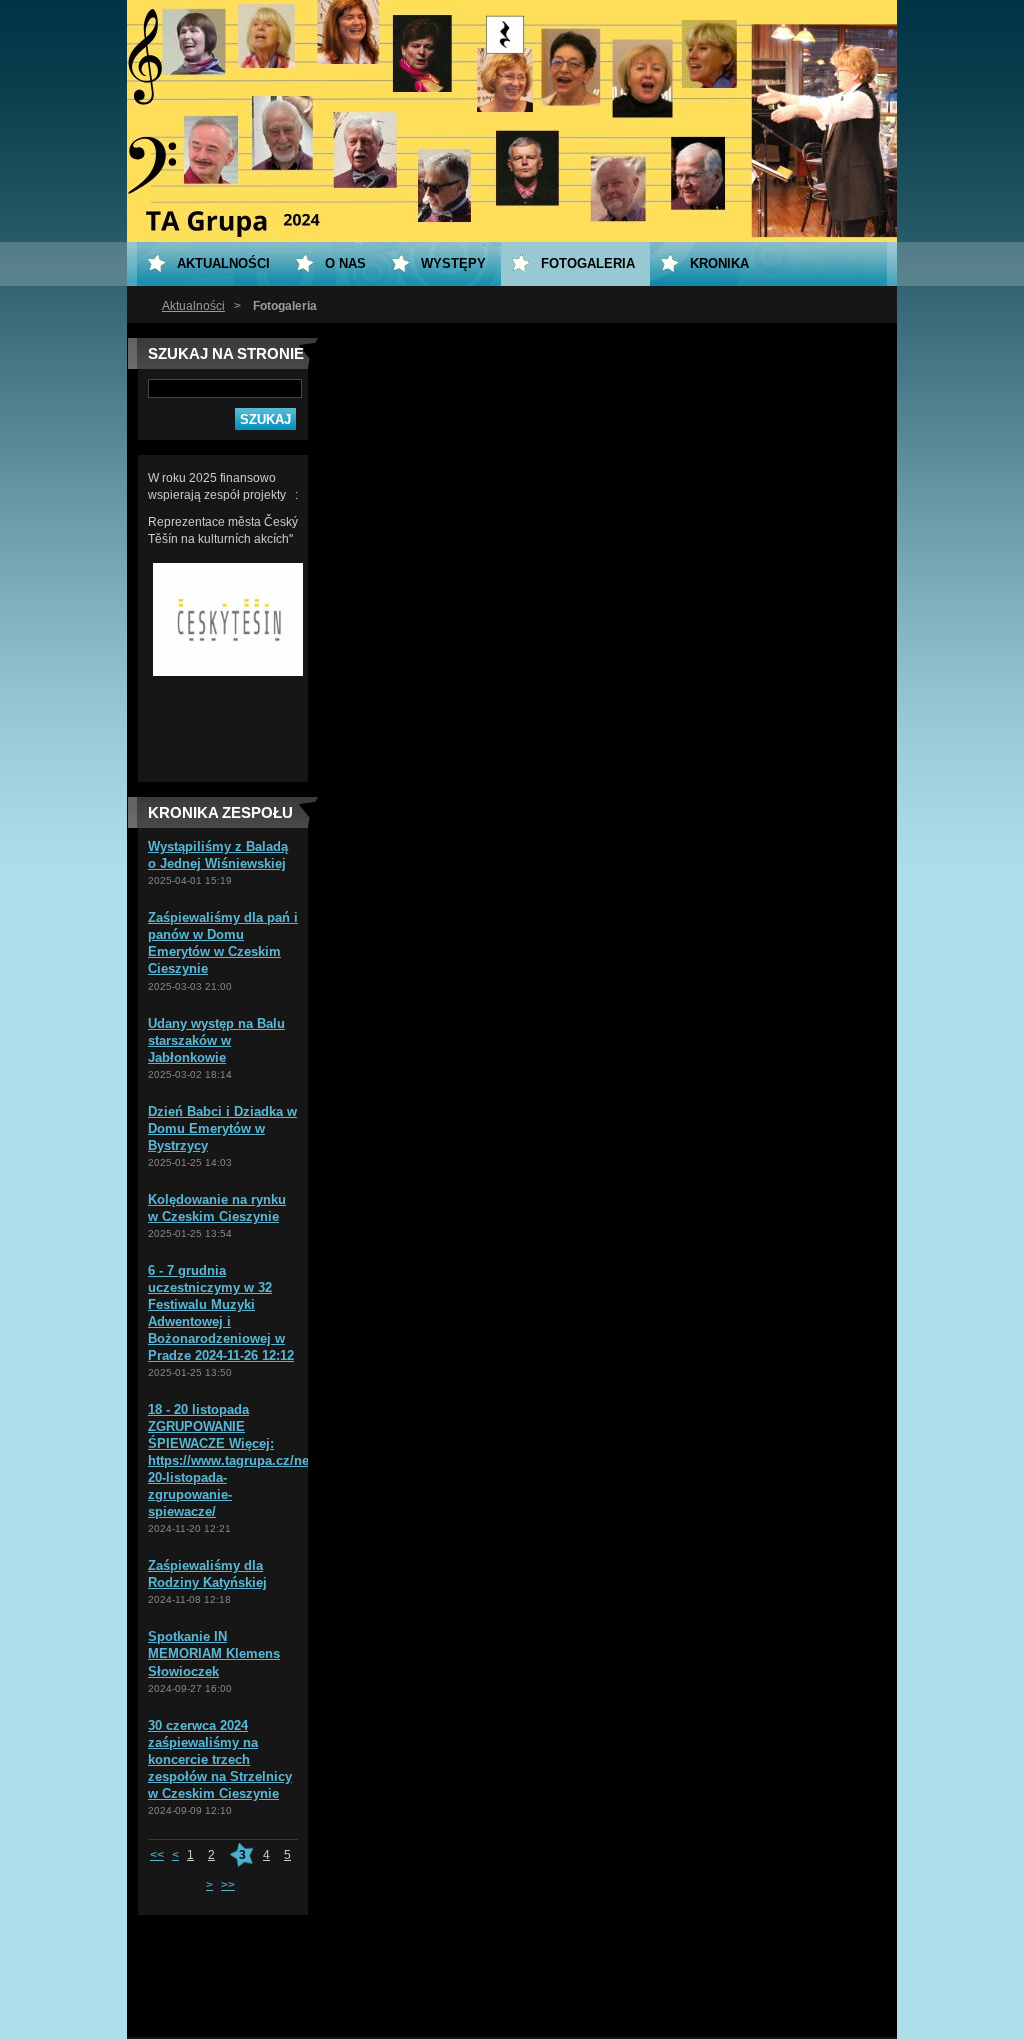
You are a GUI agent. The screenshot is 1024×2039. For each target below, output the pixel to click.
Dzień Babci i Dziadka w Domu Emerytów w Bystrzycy (222, 1128)
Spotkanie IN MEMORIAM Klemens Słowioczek (214, 1653)
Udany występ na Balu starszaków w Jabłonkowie (216, 1040)
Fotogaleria (588, 263)
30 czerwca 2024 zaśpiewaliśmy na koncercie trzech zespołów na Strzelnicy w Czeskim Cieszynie (220, 1759)
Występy (453, 263)
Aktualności (193, 306)
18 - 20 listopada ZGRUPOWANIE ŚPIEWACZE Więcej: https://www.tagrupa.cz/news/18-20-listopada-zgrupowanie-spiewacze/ (248, 1460)
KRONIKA (719, 263)
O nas (345, 263)
